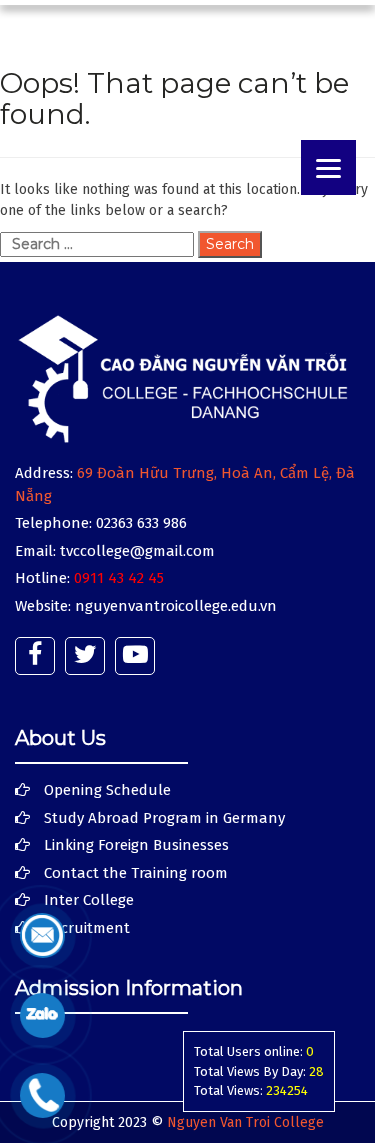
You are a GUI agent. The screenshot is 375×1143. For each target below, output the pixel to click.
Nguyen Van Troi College (245, 1122)
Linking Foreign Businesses (136, 845)
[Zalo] (42, 1014)
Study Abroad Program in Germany (164, 818)
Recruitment (87, 928)
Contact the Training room (136, 873)
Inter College (89, 900)
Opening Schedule (107, 790)
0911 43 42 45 (119, 578)
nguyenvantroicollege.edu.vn (176, 606)
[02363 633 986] (42, 1094)
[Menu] (328, 167)
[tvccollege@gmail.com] (42, 934)
